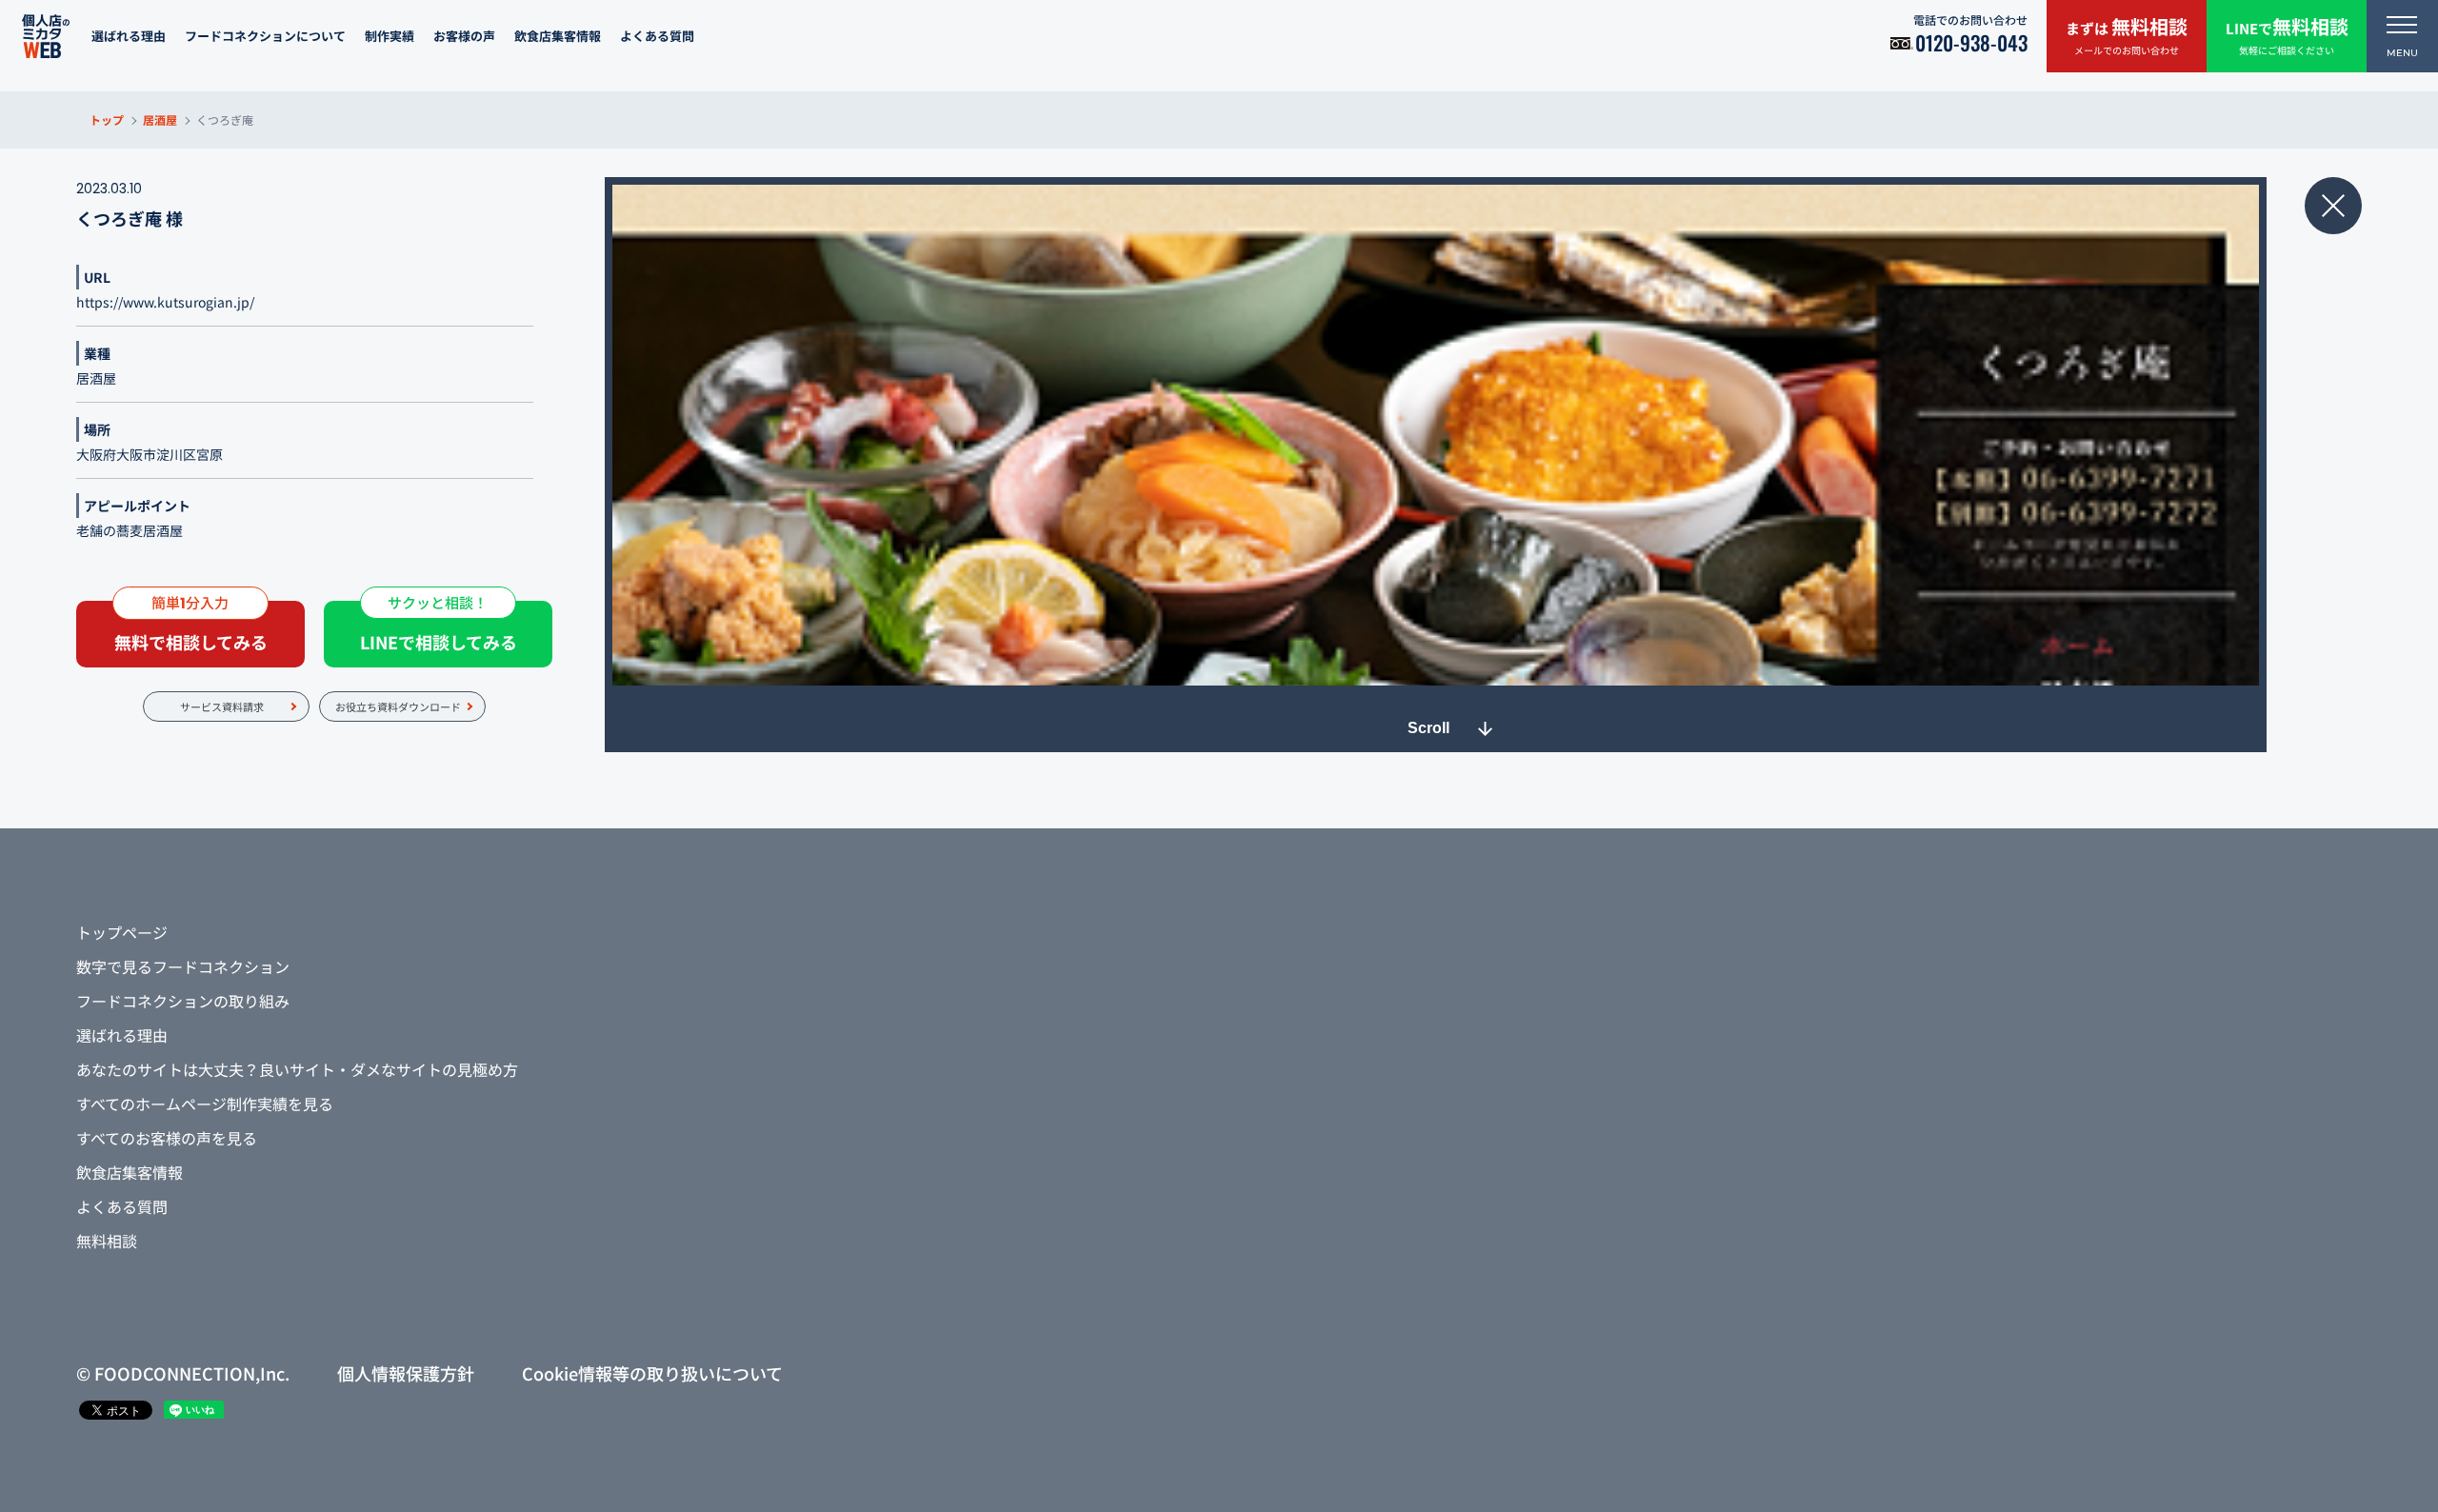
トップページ (122, 932)
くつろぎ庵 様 (130, 218)
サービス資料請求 (222, 706)
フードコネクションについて (265, 36)
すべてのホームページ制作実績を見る (205, 1104)
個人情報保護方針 (406, 1373)
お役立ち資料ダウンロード (398, 706)
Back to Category (2333, 206)
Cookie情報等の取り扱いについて (652, 1373)
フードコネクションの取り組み (183, 1001)
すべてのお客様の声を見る (167, 1138)
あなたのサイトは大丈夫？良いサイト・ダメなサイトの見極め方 (297, 1069)
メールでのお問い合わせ (2127, 35)
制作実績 (390, 36)
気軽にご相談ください (2287, 35)
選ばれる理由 (129, 36)
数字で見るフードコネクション (183, 966)
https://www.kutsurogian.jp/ (165, 302)
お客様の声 (464, 36)
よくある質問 (657, 36)
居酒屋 (160, 119)
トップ (107, 119)
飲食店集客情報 (558, 36)
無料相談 (107, 1241)
